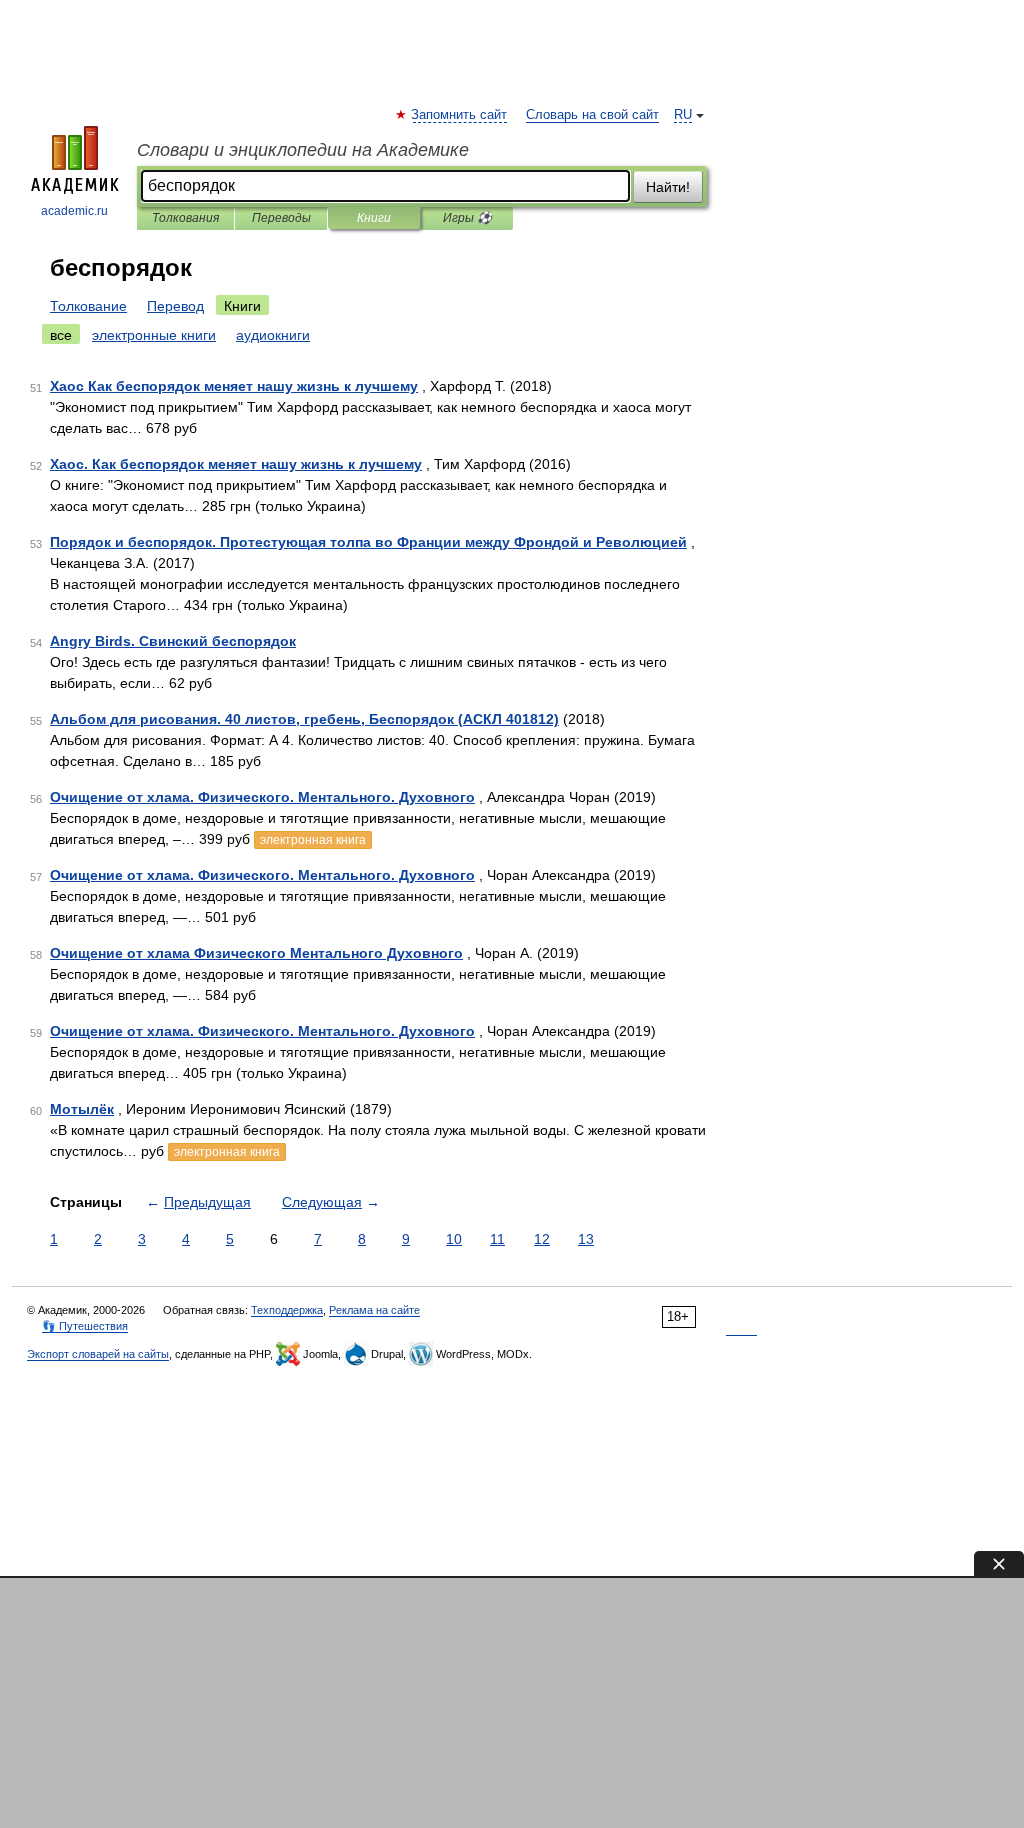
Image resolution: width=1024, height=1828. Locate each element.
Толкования (185, 218)
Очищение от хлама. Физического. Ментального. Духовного (262, 797)
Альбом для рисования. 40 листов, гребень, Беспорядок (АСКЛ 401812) (304, 719)
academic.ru (74, 211)
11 (497, 1239)
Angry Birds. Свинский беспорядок (173, 641)
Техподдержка (287, 1310)
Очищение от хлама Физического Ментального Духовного (256, 953)
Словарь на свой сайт (592, 115)
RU (683, 115)
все (61, 335)
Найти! (668, 187)
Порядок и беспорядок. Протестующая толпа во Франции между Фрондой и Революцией (368, 542)
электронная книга (313, 840)
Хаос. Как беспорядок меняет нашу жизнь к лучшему (236, 464)
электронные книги (154, 335)
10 (454, 1239)
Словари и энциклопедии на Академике (303, 150)
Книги (374, 218)
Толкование (88, 306)
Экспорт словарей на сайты (98, 1354)
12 (542, 1239)
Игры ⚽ (467, 218)
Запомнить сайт (460, 115)
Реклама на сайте (374, 1310)
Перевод (175, 306)
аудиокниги (273, 335)
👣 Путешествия (85, 1326)
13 (586, 1239)
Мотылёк (82, 1109)
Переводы (281, 218)
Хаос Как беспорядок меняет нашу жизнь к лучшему (234, 386)
